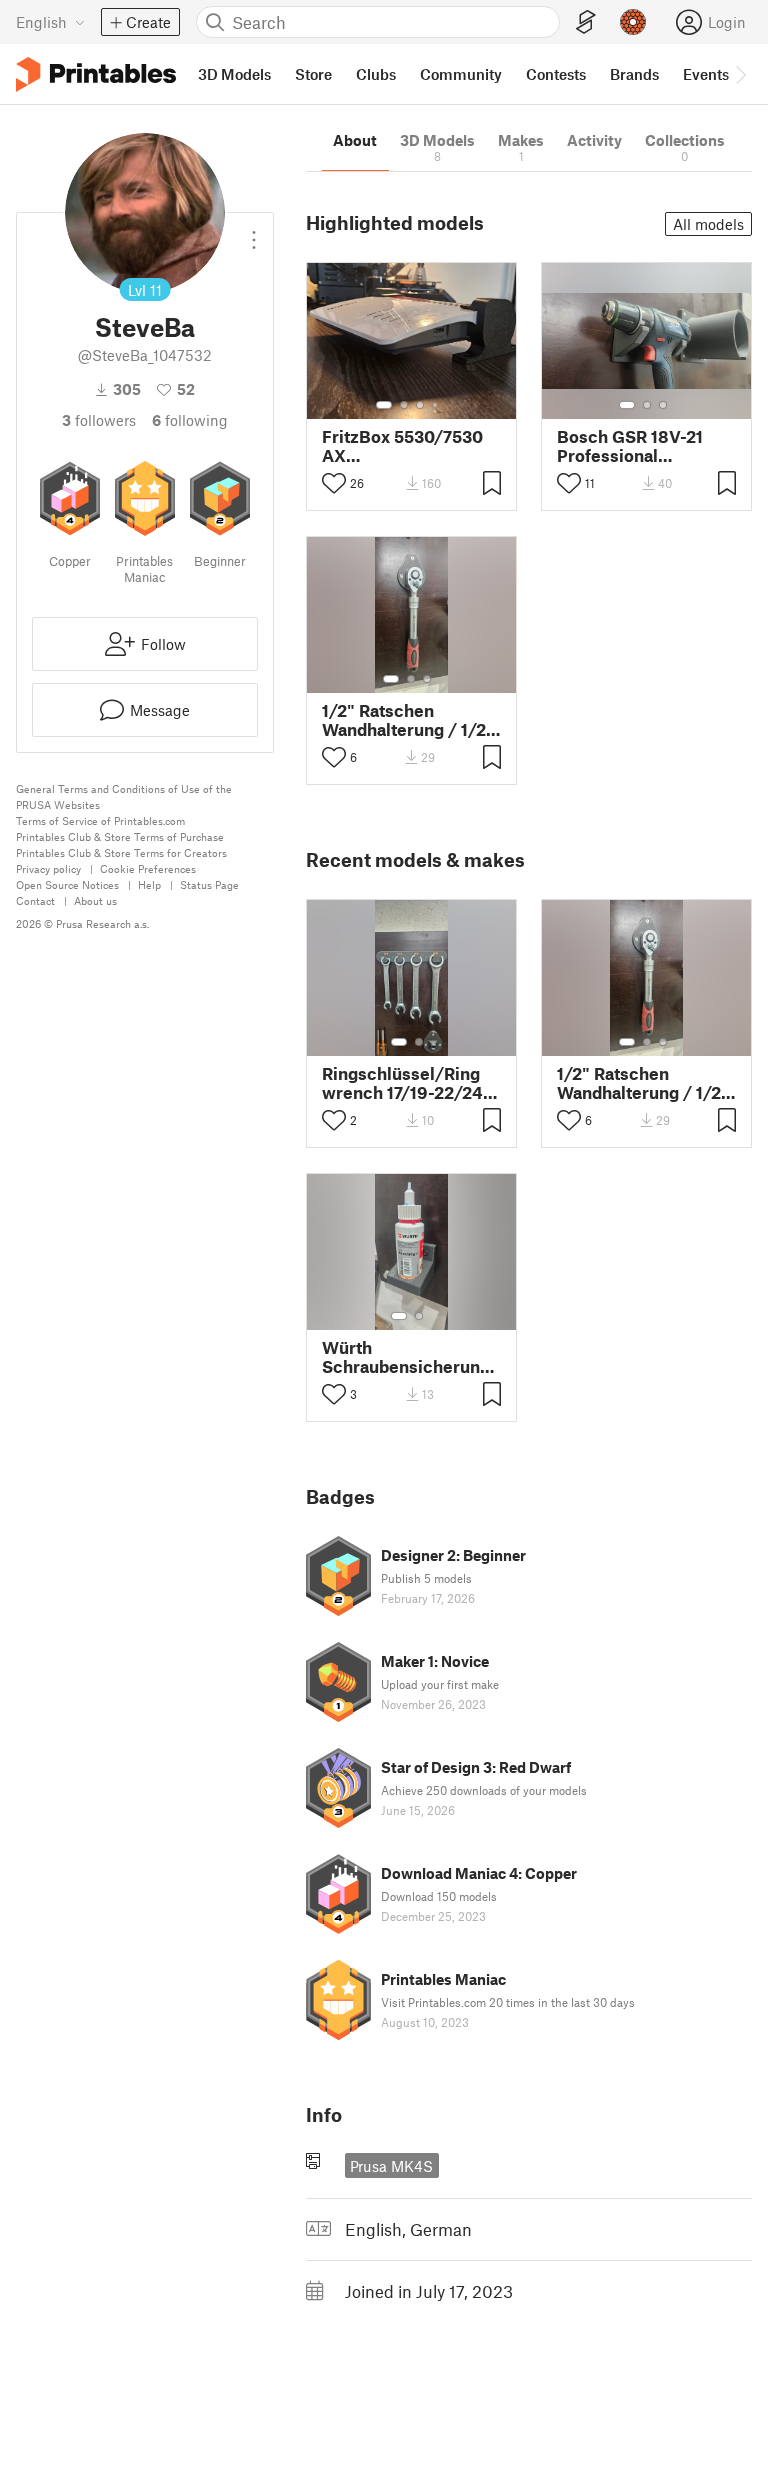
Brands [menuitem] (634, 74)
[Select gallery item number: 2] (404, 405)
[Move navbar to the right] (740, 74)
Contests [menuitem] (556, 74)
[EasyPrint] (586, 22)
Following (190, 420)
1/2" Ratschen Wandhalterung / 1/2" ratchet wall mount (408, 720)
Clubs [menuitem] (376, 74)
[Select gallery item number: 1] (384, 405)
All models (708, 224)
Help (149, 884)
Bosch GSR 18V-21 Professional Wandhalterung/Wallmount (646, 446)
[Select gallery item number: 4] (436, 405)
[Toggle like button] (334, 483)
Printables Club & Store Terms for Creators (121, 852)
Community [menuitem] (461, 74)
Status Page (209, 884)
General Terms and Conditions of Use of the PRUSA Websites (124, 796)
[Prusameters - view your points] (633, 22)
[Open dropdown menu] (254, 232)
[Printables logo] (96, 74)
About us (95, 900)
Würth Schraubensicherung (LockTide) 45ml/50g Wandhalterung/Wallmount (411, 1357)
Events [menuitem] (706, 74)
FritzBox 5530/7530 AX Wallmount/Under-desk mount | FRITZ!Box (402, 446)
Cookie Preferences (148, 868)
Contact (35, 900)
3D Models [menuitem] (234, 74)
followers (99, 420)
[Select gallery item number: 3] (420, 405)
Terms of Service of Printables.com (100, 820)
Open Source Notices (67, 884)
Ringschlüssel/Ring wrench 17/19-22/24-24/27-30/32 (406, 1083)
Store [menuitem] (313, 74)
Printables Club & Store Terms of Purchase (120, 836)
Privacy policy (48, 868)
